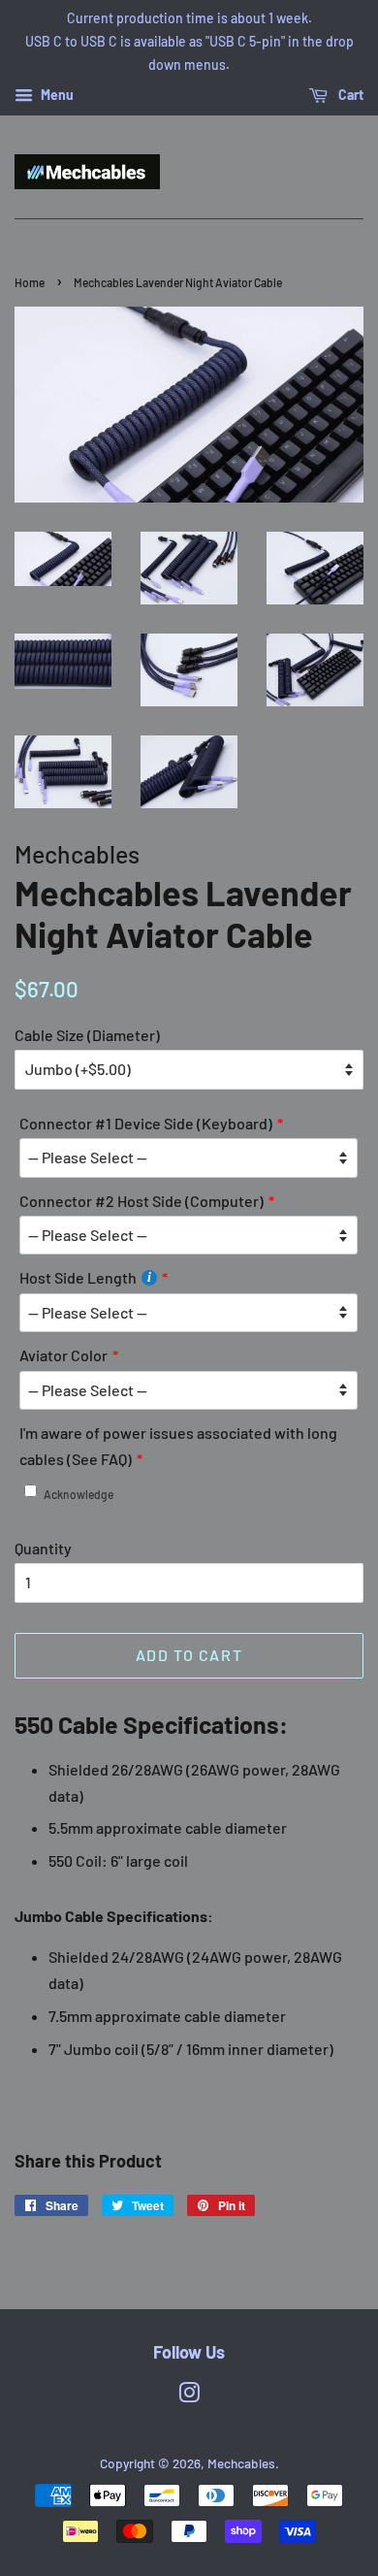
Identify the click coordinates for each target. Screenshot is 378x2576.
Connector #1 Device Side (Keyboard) (146, 1123)
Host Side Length (78, 1277)
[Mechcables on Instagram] (189, 2396)
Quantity (43, 1548)
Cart (349, 96)
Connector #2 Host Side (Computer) (142, 1201)
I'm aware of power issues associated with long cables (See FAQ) (178, 1446)
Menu (56, 96)
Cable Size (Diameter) (87, 1035)
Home (30, 282)
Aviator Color (63, 1355)
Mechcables (241, 2463)
